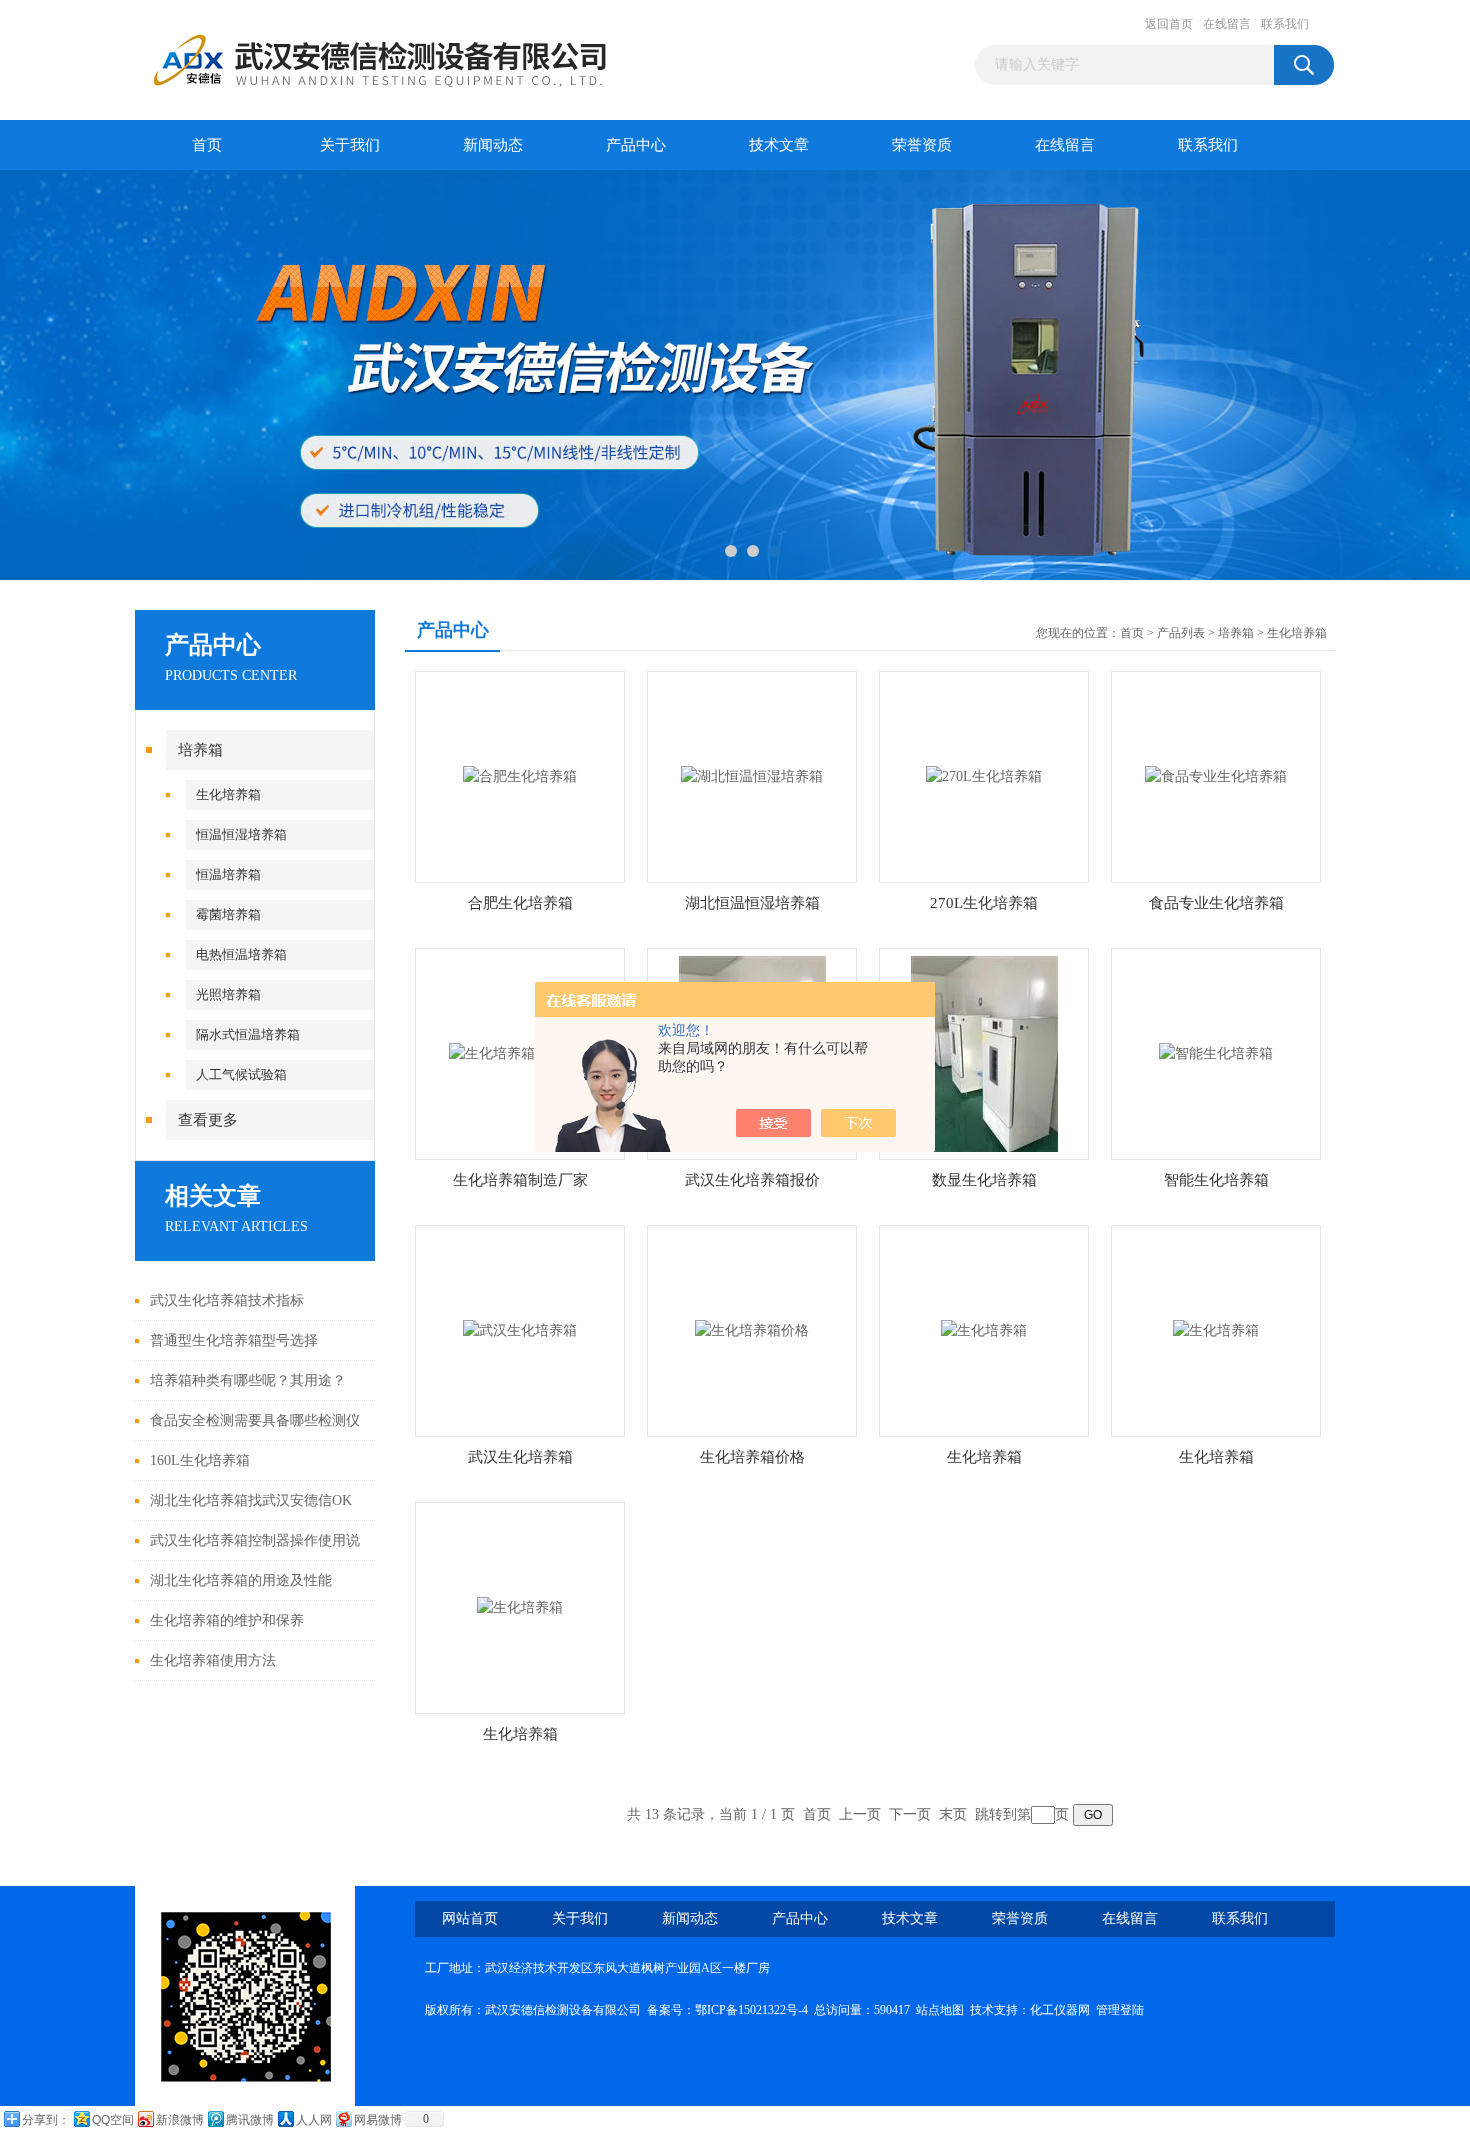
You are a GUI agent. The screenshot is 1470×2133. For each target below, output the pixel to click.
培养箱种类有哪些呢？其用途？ (248, 1380)
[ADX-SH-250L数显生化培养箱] (984, 1052)
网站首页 (470, 1918)
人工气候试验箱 (241, 1074)
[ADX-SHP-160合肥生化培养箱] (520, 775)
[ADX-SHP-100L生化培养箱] (984, 1329)
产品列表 (1181, 633)
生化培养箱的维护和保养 (227, 1620)
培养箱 (200, 750)
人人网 (314, 2120)
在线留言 (1227, 24)
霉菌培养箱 (228, 914)
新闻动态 (493, 145)
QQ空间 (113, 2120)
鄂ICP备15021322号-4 (751, 2010)
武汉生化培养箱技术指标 (227, 1300)
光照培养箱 (228, 994)
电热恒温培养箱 (241, 954)
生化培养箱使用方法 (213, 1660)
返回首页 (1169, 24)
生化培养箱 (228, 794)
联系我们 (1285, 24)
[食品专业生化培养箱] (1216, 775)
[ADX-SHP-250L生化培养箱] (1216, 1329)
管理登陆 (1120, 2010)
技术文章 (779, 145)
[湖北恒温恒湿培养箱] (752, 775)
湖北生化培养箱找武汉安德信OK (251, 1500)
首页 (207, 145)
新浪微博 (180, 2120)
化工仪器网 (1060, 2010)
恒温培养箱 (228, 874)
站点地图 (940, 2010)
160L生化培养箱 (200, 1460)
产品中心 (636, 145)
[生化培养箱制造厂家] (520, 1052)
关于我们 (350, 145)
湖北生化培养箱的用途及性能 (241, 1580)
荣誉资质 (922, 145)
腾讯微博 (250, 2120)
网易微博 (378, 2120)
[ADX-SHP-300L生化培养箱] (520, 1606)
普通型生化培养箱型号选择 (234, 1340)
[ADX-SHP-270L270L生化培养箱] (984, 775)
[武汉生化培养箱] (520, 1329)
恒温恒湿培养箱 (241, 834)
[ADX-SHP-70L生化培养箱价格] (752, 1329)
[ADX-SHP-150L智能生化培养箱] (1216, 1052)
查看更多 (208, 1120)
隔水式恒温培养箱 (248, 1034)
